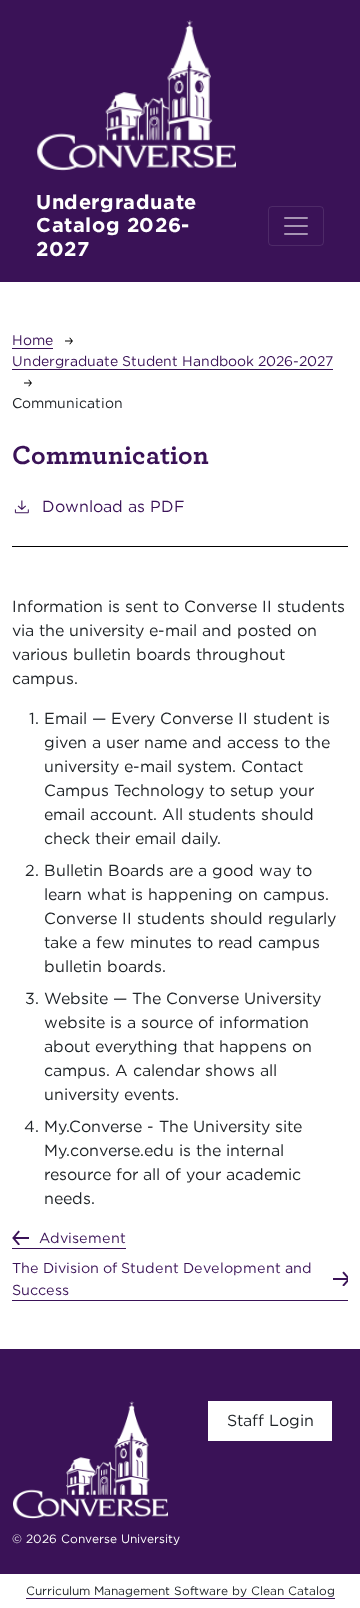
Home (32, 340)
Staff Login (270, 1420)
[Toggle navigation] (296, 226)
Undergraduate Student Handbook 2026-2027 (172, 361)
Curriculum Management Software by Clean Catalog (180, 1590)
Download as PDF (113, 506)
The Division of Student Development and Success (162, 1278)
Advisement (82, 1237)
